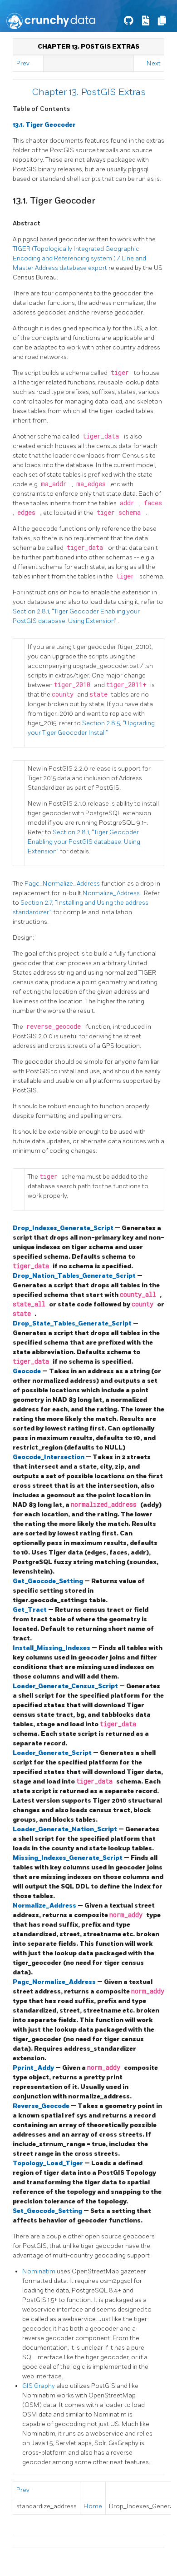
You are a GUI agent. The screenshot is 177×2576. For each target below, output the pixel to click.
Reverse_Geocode (42, 2106)
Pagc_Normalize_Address (63, 884)
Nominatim (39, 2271)
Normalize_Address (112, 893)
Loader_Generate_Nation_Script (66, 1829)
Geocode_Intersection (49, 1457)
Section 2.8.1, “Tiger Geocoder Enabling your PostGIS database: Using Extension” (84, 842)
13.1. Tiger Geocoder (44, 125)
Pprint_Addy (34, 2068)
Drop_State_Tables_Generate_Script (73, 1323)
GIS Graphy (39, 2386)
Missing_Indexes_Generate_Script (68, 1858)
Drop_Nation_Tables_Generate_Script (75, 1276)
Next (154, 63)
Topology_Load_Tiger (49, 2163)
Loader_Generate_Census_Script (66, 1686)
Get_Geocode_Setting (49, 1581)
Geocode (27, 1371)
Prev (23, 63)
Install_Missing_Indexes (52, 1648)
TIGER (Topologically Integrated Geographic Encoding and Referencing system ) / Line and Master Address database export (79, 258)
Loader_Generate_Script (53, 1753)
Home (93, 2506)
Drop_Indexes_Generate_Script (64, 1228)
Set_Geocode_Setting (48, 2211)
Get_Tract (30, 1610)
